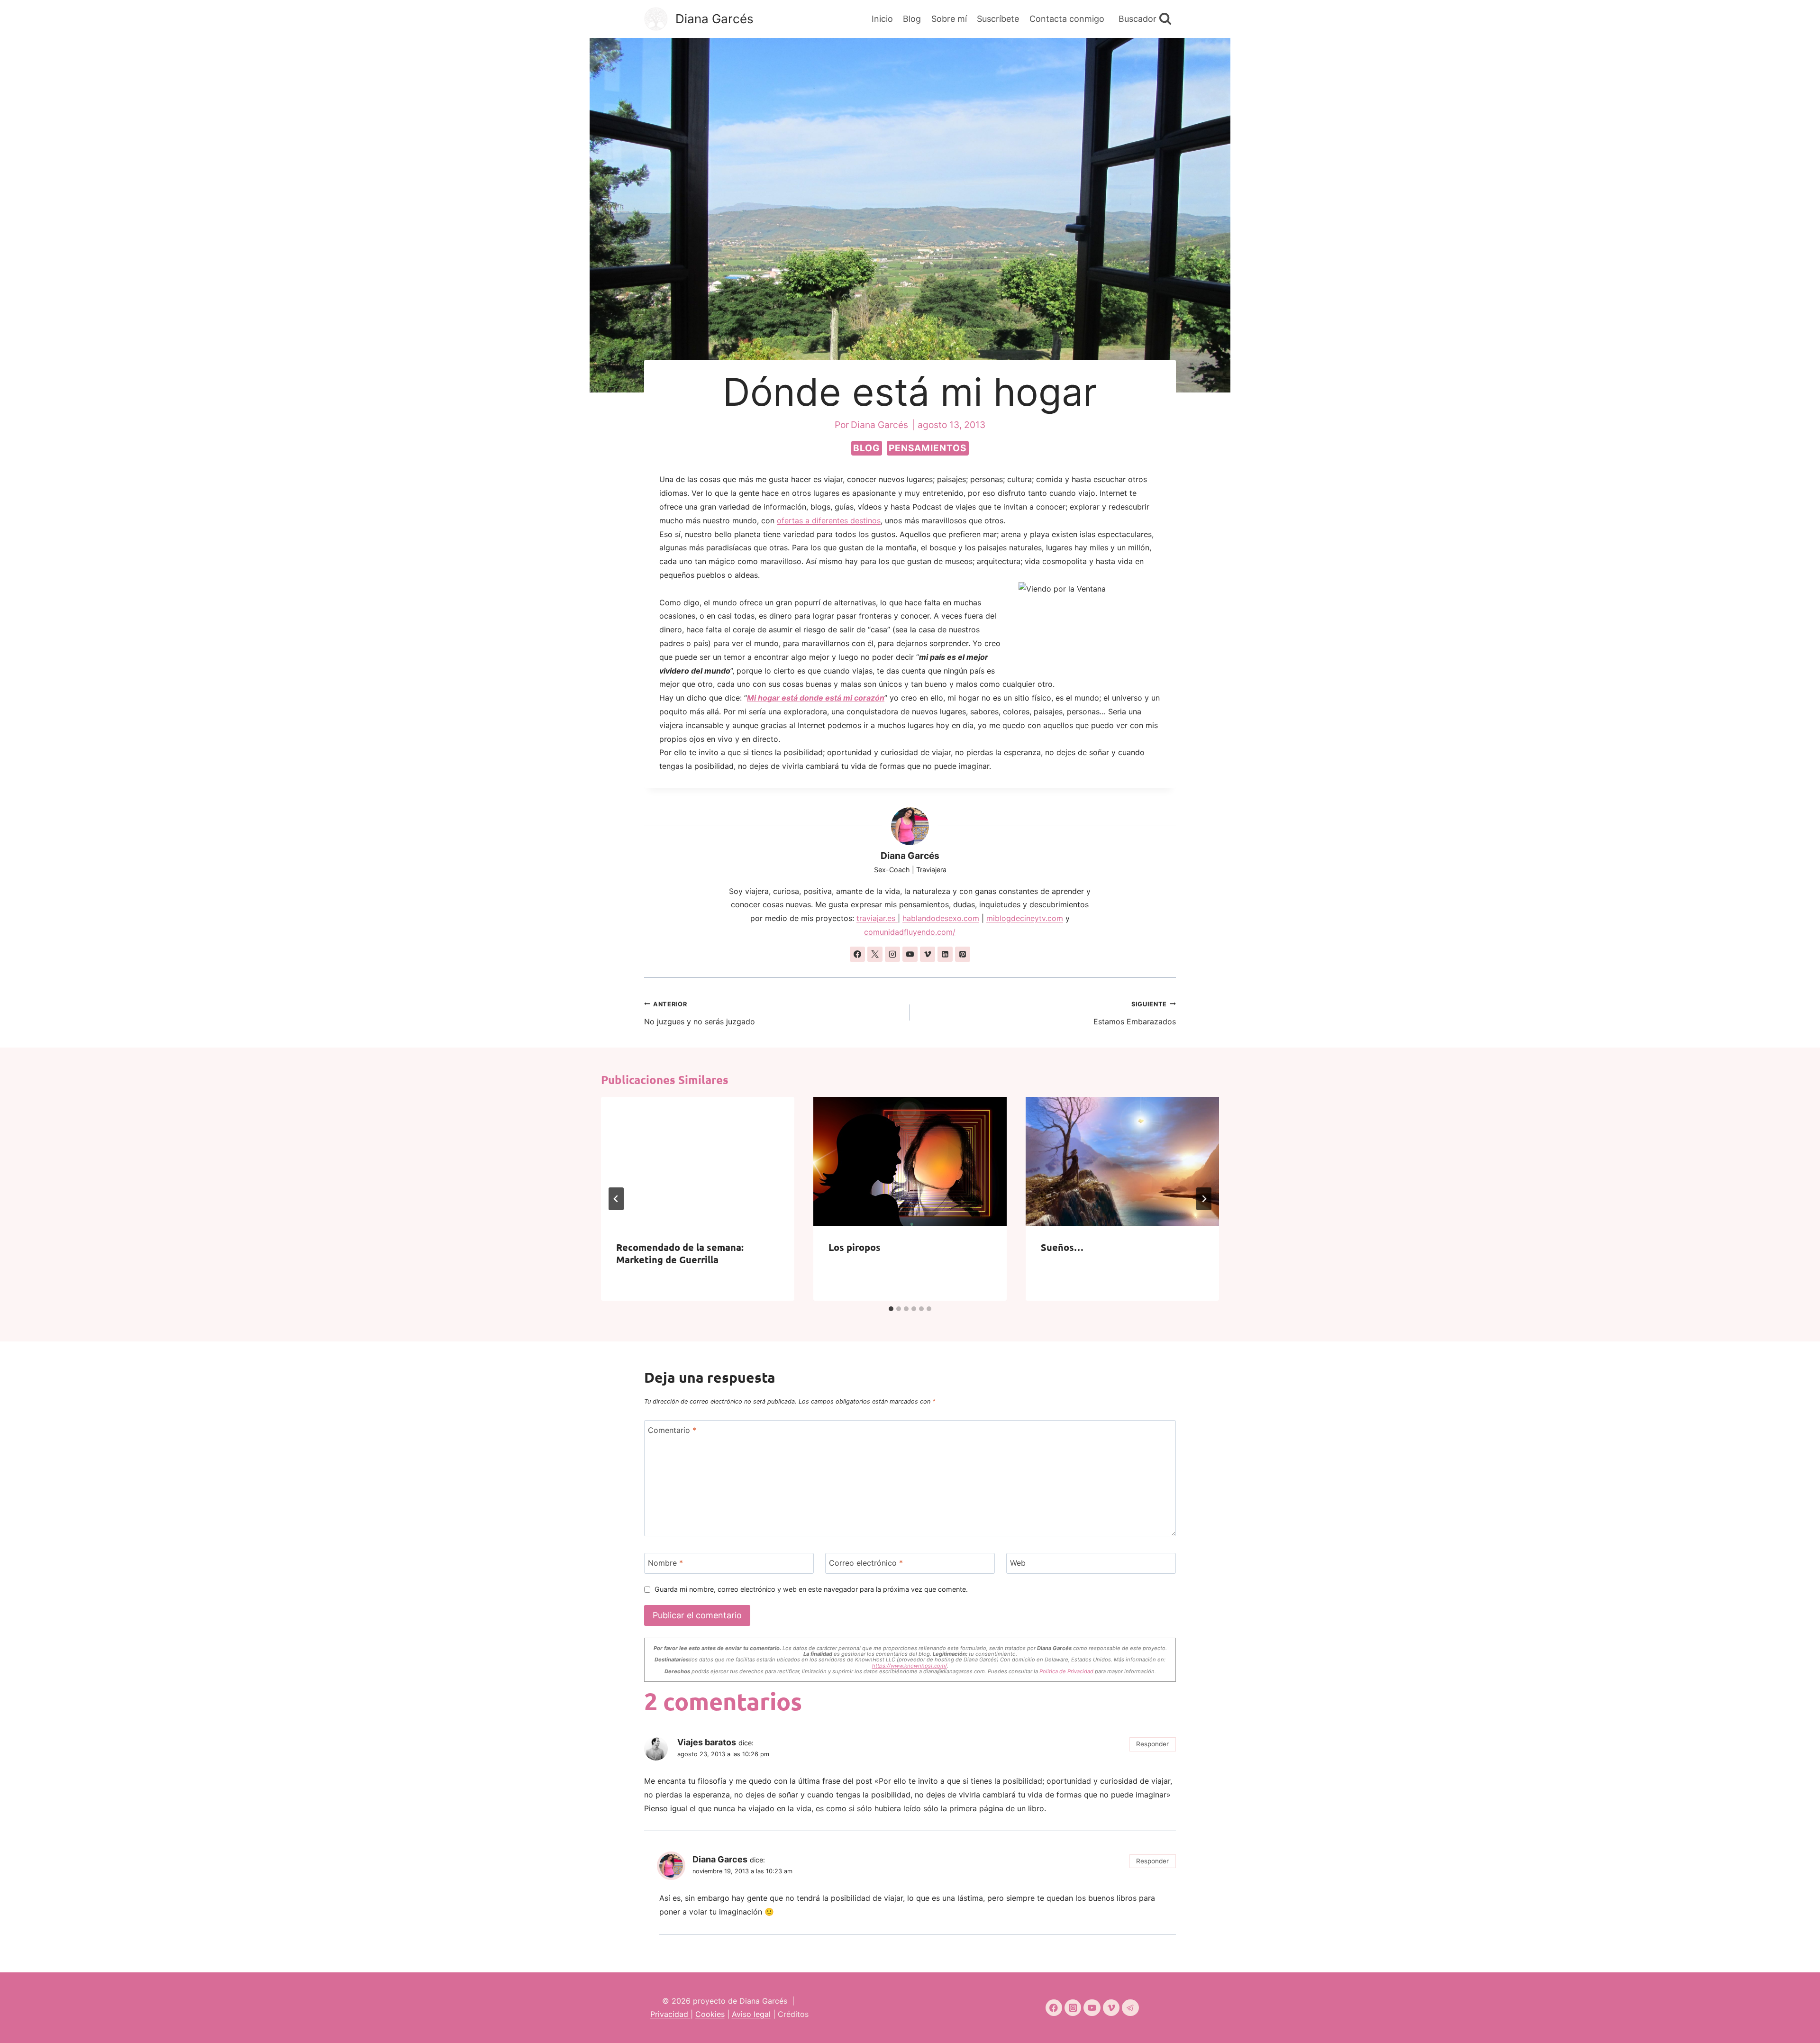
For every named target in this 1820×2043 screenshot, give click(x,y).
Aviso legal (751, 2014)
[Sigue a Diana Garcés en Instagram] (892, 954)
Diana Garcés (910, 856)
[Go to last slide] (616, 1199)
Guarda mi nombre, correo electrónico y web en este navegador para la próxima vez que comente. (811, 1589)
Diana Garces (720, 1859)
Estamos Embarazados (1135, 1014)
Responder (1152, 1744)
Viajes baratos (707, 1742)
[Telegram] (1130, 2008)
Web (1018, 1563)
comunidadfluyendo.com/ (910, 932)
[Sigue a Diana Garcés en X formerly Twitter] (875, 954)
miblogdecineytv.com (1025, 918)
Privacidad (670, 2014)
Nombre (665, 1563)
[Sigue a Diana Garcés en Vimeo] (928, 954)
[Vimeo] (1111, 2008)
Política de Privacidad (1067, 1671)
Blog (912, 19)
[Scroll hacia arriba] (1796, 2023)
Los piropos (855, 1247)
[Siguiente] (1204, 1199)
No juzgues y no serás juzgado (700, 1014)
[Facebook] (1054, 2008)
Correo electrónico (866, 1563)
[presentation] (698, 1161)
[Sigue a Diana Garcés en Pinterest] (963, 954)
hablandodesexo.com (941, 918)
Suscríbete (998, 19)
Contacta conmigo (1067, 19)
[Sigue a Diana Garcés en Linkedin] (945, 954)
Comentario (672, 1430)
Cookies (710, 2014)
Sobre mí (949, 19)
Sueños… (1062, 1247)
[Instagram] (1073, 2008)
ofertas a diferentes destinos (829, 520)
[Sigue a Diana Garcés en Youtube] (910, 954)
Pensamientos (928, 448)
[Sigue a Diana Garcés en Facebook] (857, 954)
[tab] (891, 1309)
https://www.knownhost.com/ (910, 1666)
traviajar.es (877, 918)
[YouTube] (1092, 2008)
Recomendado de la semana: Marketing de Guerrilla (680, 1253)
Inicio (882, 19)
